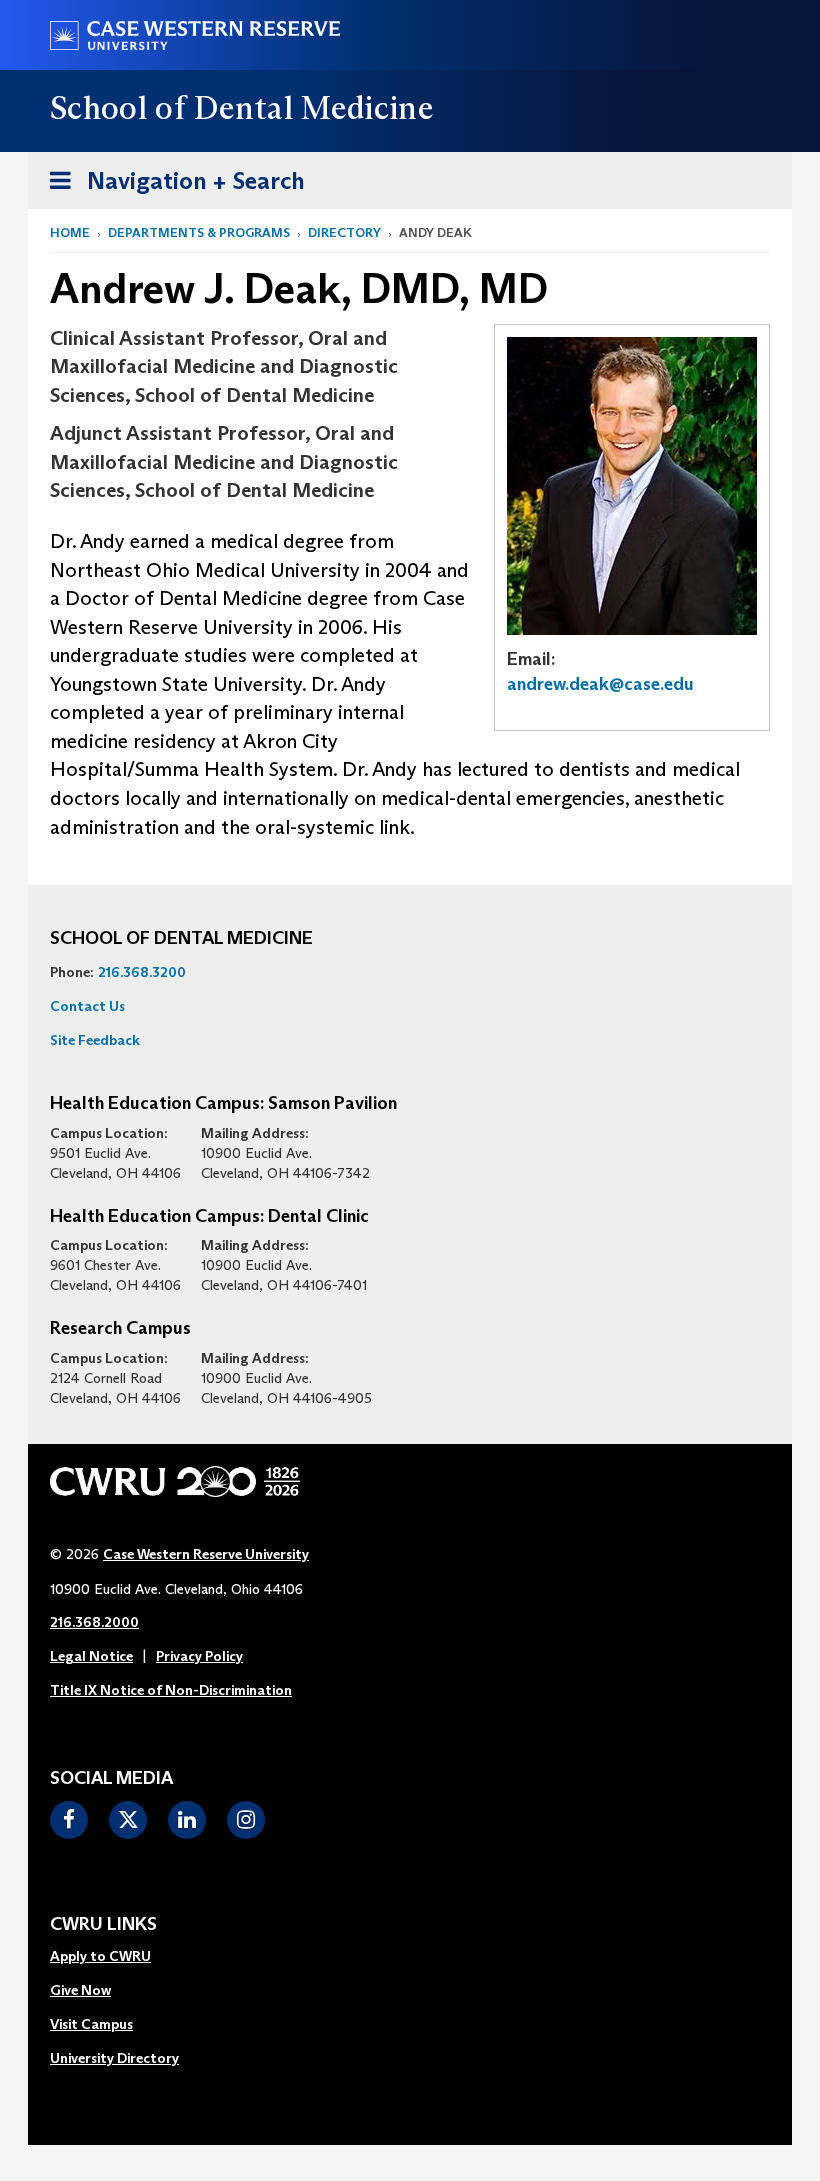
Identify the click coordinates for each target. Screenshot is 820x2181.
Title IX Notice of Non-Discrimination (171, 1690)
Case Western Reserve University (206, 1554)
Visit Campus (91, 2024)
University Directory (114, 2058)
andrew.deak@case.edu (600, 684)
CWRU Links (103, 1925)
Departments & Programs (199, 232)
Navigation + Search (171, 187)
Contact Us (87, 1006)
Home (70, 232)
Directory (344, 232)
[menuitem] (114, 1957)
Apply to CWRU (100, 1956)
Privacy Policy (199, 1656)
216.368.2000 (94, 1622)
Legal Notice (91, 1656)
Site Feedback (95, 1040)
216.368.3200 (142, 972)
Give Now (80, 1990)
